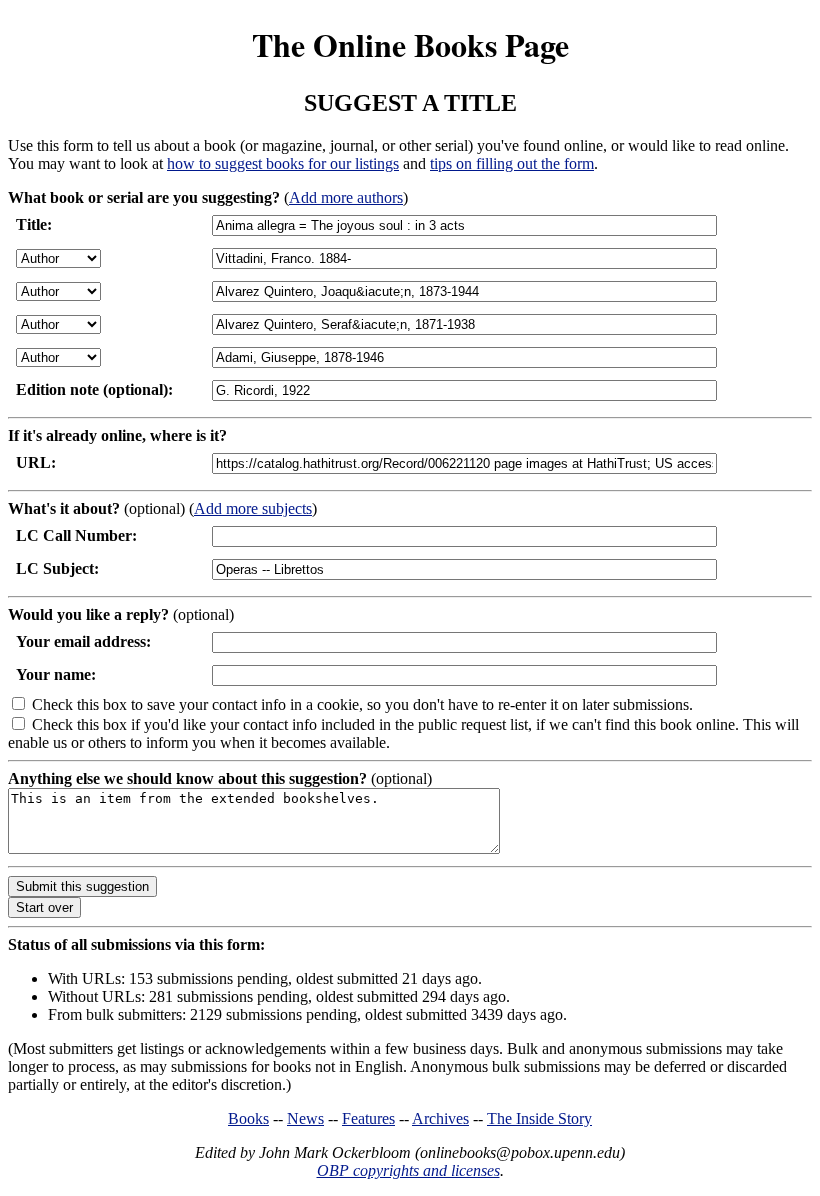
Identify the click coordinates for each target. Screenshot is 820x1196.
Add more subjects (253, 508)
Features (368, 1118)
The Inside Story (539, 1118)
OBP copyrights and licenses (408, 1170)
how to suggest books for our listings (283, 163)
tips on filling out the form (512, 163)
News (305, 1118)
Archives (440, 1118)
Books (248, 1118)
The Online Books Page (410, 44)
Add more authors (346, 197)
